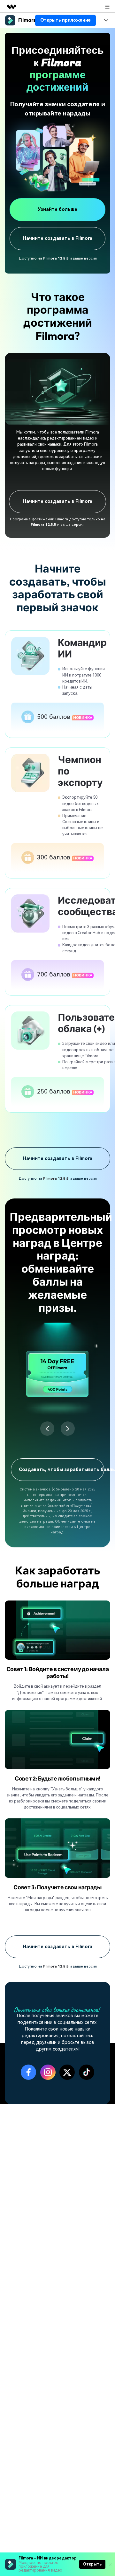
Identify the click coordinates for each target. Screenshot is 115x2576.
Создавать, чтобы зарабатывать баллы (61, 1470)
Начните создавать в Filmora (57, 238)
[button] (47, 1429)
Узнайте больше (57, 209)
